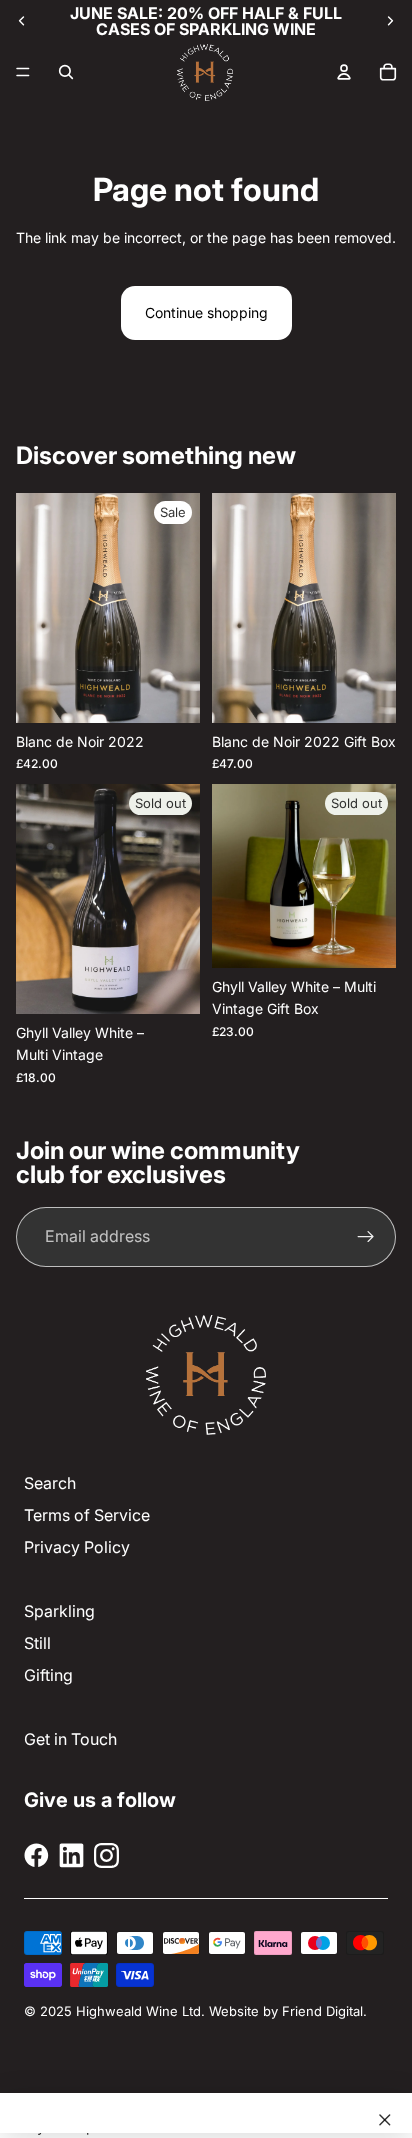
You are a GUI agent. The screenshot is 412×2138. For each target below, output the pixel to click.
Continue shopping (206, 312)
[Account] (344, 72)
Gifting (48, 1675)
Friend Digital (322, 2011)
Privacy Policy (77, 1547)
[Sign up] (366, 1237)
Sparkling (59, 1611)
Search (50, 1483)
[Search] (66, 72)
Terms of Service (87, 1515)
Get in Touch (70, 1739)
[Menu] (23, 72)
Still (37, 1643)
